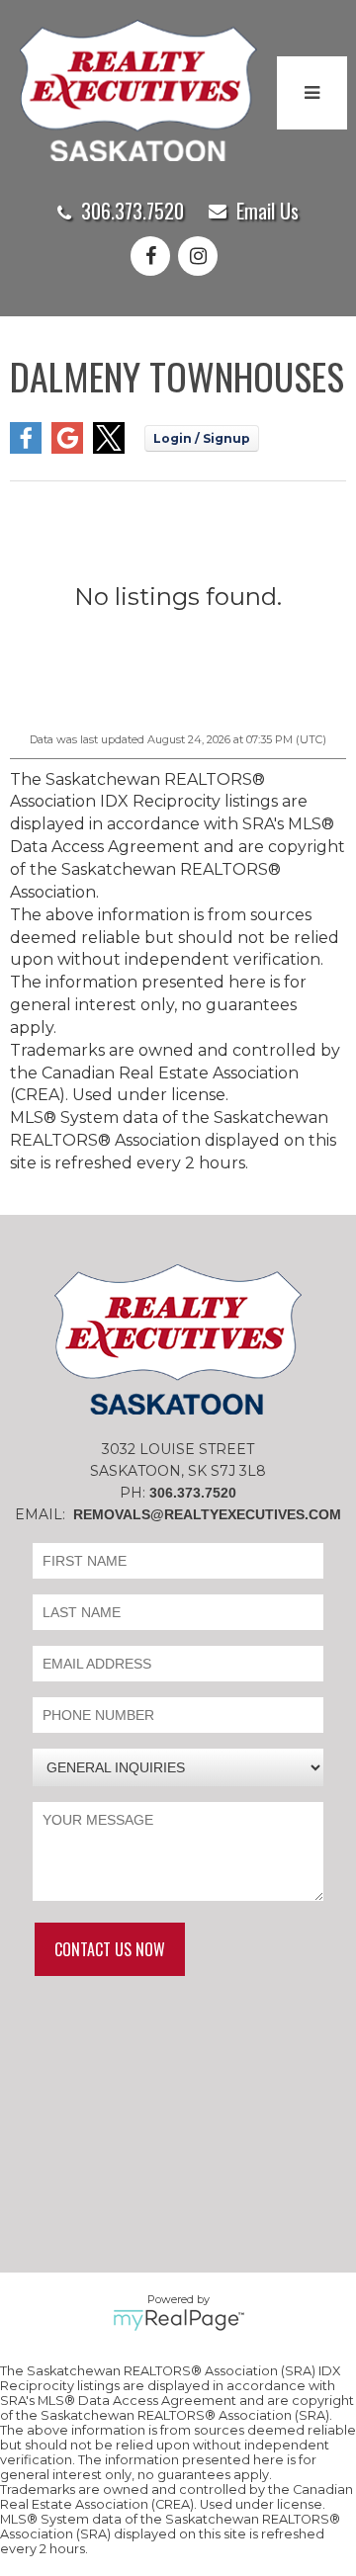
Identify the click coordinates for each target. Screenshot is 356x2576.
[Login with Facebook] (26, 448)
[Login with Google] (67, 448)
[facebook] (154, 258)
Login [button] (202, 438)
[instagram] (202, 258)
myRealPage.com (178, 2320)
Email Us (267, 211)
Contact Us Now (110, 1949)
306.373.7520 (133, 211)
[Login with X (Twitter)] (109, 448)
